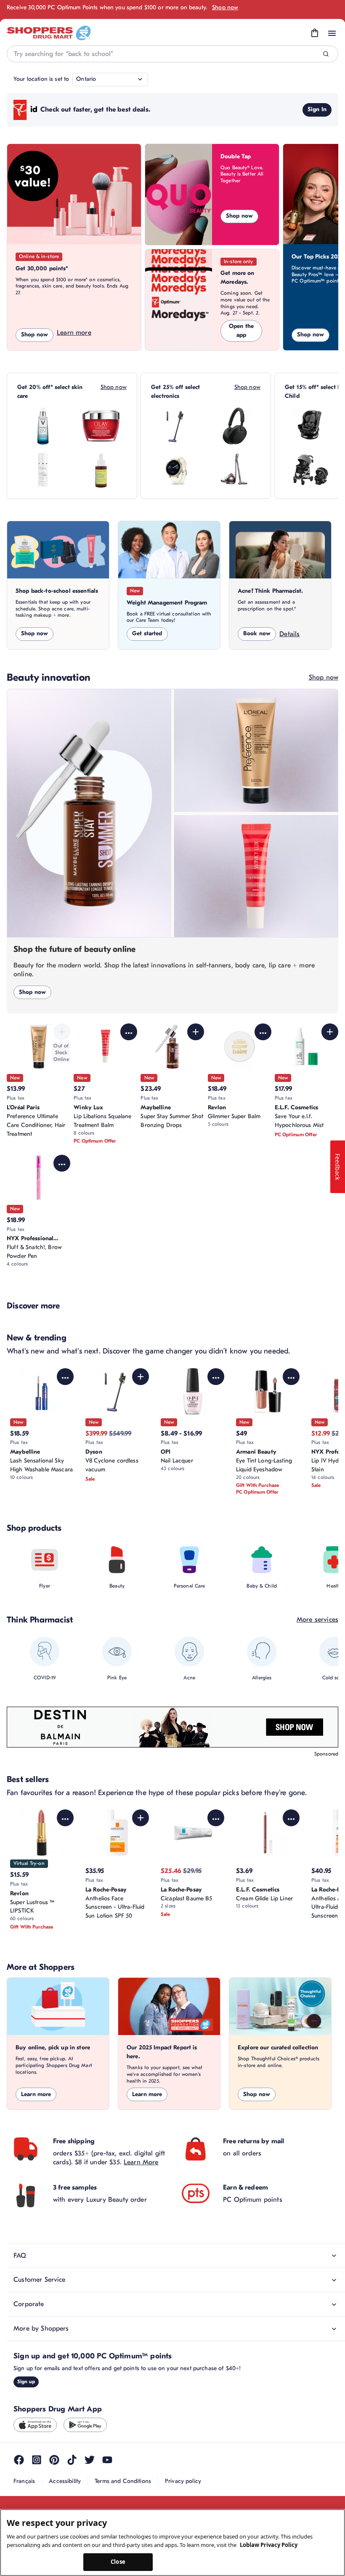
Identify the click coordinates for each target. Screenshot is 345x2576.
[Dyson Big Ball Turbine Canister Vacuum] (235, 470)
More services (317, 1620)
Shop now (225, 7)
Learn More (141, 2162)
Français (24, 2481)
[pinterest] (54, 2460)
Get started (147, 633)
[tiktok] (72, 2460)
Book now (257, 633)
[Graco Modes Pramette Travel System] (310, 470)
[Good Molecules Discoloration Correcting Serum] (101, 470)
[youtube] (107, 2460)
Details (289, 634)
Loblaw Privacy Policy (269, 2545)
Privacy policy (183, 2481)
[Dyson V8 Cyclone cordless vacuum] (177, 426)
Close (118, 2562)
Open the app (241, 330)
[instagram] (37, 2460)
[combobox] (172, 54)
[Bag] (315, 33)
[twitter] (90, 2460)
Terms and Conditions (123, 2481)
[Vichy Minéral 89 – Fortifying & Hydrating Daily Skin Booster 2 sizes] (43, 426)
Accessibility (65, 2481)
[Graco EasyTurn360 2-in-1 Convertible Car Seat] (310, 426)
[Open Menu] (332, 33)
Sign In (317, 109)
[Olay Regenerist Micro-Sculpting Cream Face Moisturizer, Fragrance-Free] (101, 426)
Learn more (74, 333)
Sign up (26, 2382)
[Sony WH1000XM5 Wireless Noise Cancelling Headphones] (235, 426)
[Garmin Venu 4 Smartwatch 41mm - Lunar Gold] (177, 470)
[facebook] (19, 2460)
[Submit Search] (326, 54)
